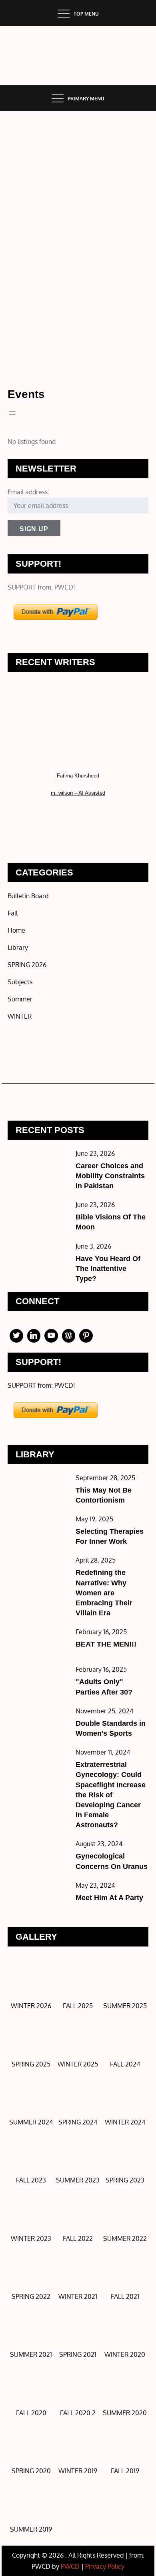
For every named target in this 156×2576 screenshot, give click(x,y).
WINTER (20, 1016)
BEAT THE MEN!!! (106, 1644)
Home (16, 930)
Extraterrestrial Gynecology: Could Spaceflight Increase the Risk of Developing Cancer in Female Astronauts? (111, 1795)
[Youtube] (51, 1336)
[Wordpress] (69, 1336)
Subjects (20, 982)
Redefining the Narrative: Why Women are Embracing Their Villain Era (104, 1593)
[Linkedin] (34, 1336)
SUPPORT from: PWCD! (41, 587)
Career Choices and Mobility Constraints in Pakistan (110, 1176)
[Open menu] (12, 413)
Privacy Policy (105, 2566)
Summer (20, 999)
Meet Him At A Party (109, 1898)
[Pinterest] (86, 1336)
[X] (16, 1336)
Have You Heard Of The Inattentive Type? (108, 1269)
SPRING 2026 (27, 965)
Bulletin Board (28, 896)
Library (18, 947)
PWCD (70, 2566)
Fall (13, 913)
